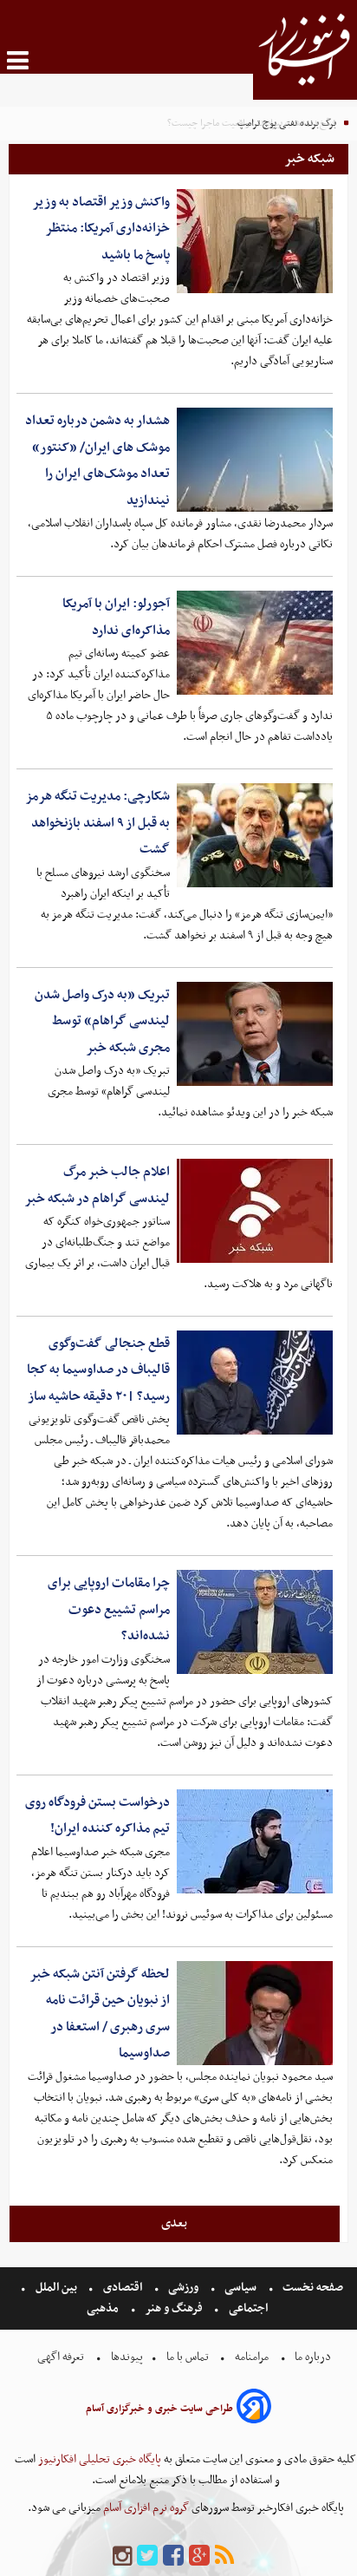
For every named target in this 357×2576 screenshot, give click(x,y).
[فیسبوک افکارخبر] (173, 2556)
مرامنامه (252, 2357)
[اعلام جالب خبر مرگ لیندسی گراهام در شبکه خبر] (255, 1211)
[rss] (224, 2556)
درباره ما (313, 2357)
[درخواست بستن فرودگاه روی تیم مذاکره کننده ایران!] (255, 1841)
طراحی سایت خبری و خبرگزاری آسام (159, 2409)
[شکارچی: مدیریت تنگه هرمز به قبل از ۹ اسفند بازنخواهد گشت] (255, 835)
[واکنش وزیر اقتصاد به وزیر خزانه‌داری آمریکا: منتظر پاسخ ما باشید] (255, 241)
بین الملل (56, 2288)
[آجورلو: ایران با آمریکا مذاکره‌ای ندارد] (255, 643)
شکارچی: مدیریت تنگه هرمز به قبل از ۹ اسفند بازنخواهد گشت (97, 823)
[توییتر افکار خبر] (147, 2556)
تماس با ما (188, 2357)
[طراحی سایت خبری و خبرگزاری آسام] (254, 2409)
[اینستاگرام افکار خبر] (122, 2556)
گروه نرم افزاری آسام (145, 2508)
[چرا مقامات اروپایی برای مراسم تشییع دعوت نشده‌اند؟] (255, 1622)
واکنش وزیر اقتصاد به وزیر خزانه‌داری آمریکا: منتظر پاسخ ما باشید (101, 229)
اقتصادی (123, 2288)
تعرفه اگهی (62, 2357)
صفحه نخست (312, 2288)
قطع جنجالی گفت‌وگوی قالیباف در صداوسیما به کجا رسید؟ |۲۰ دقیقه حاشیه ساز (98, 1370)
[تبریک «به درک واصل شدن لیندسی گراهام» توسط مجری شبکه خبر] (255, 1034)
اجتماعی (248, 2308)
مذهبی (104, 2308)
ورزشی (183, 2288)
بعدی (174, 2223)
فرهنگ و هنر (174, 2308)
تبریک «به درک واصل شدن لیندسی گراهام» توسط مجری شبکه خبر (102, 1021)
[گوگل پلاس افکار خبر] (199, 2556)
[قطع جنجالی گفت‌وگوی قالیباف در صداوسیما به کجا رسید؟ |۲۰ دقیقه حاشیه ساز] (255, 1383)
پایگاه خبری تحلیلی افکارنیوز (98, 2459)
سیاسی (240, 2288)
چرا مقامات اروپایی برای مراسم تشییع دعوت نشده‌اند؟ (109, 1609)
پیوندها (126, 2357)
